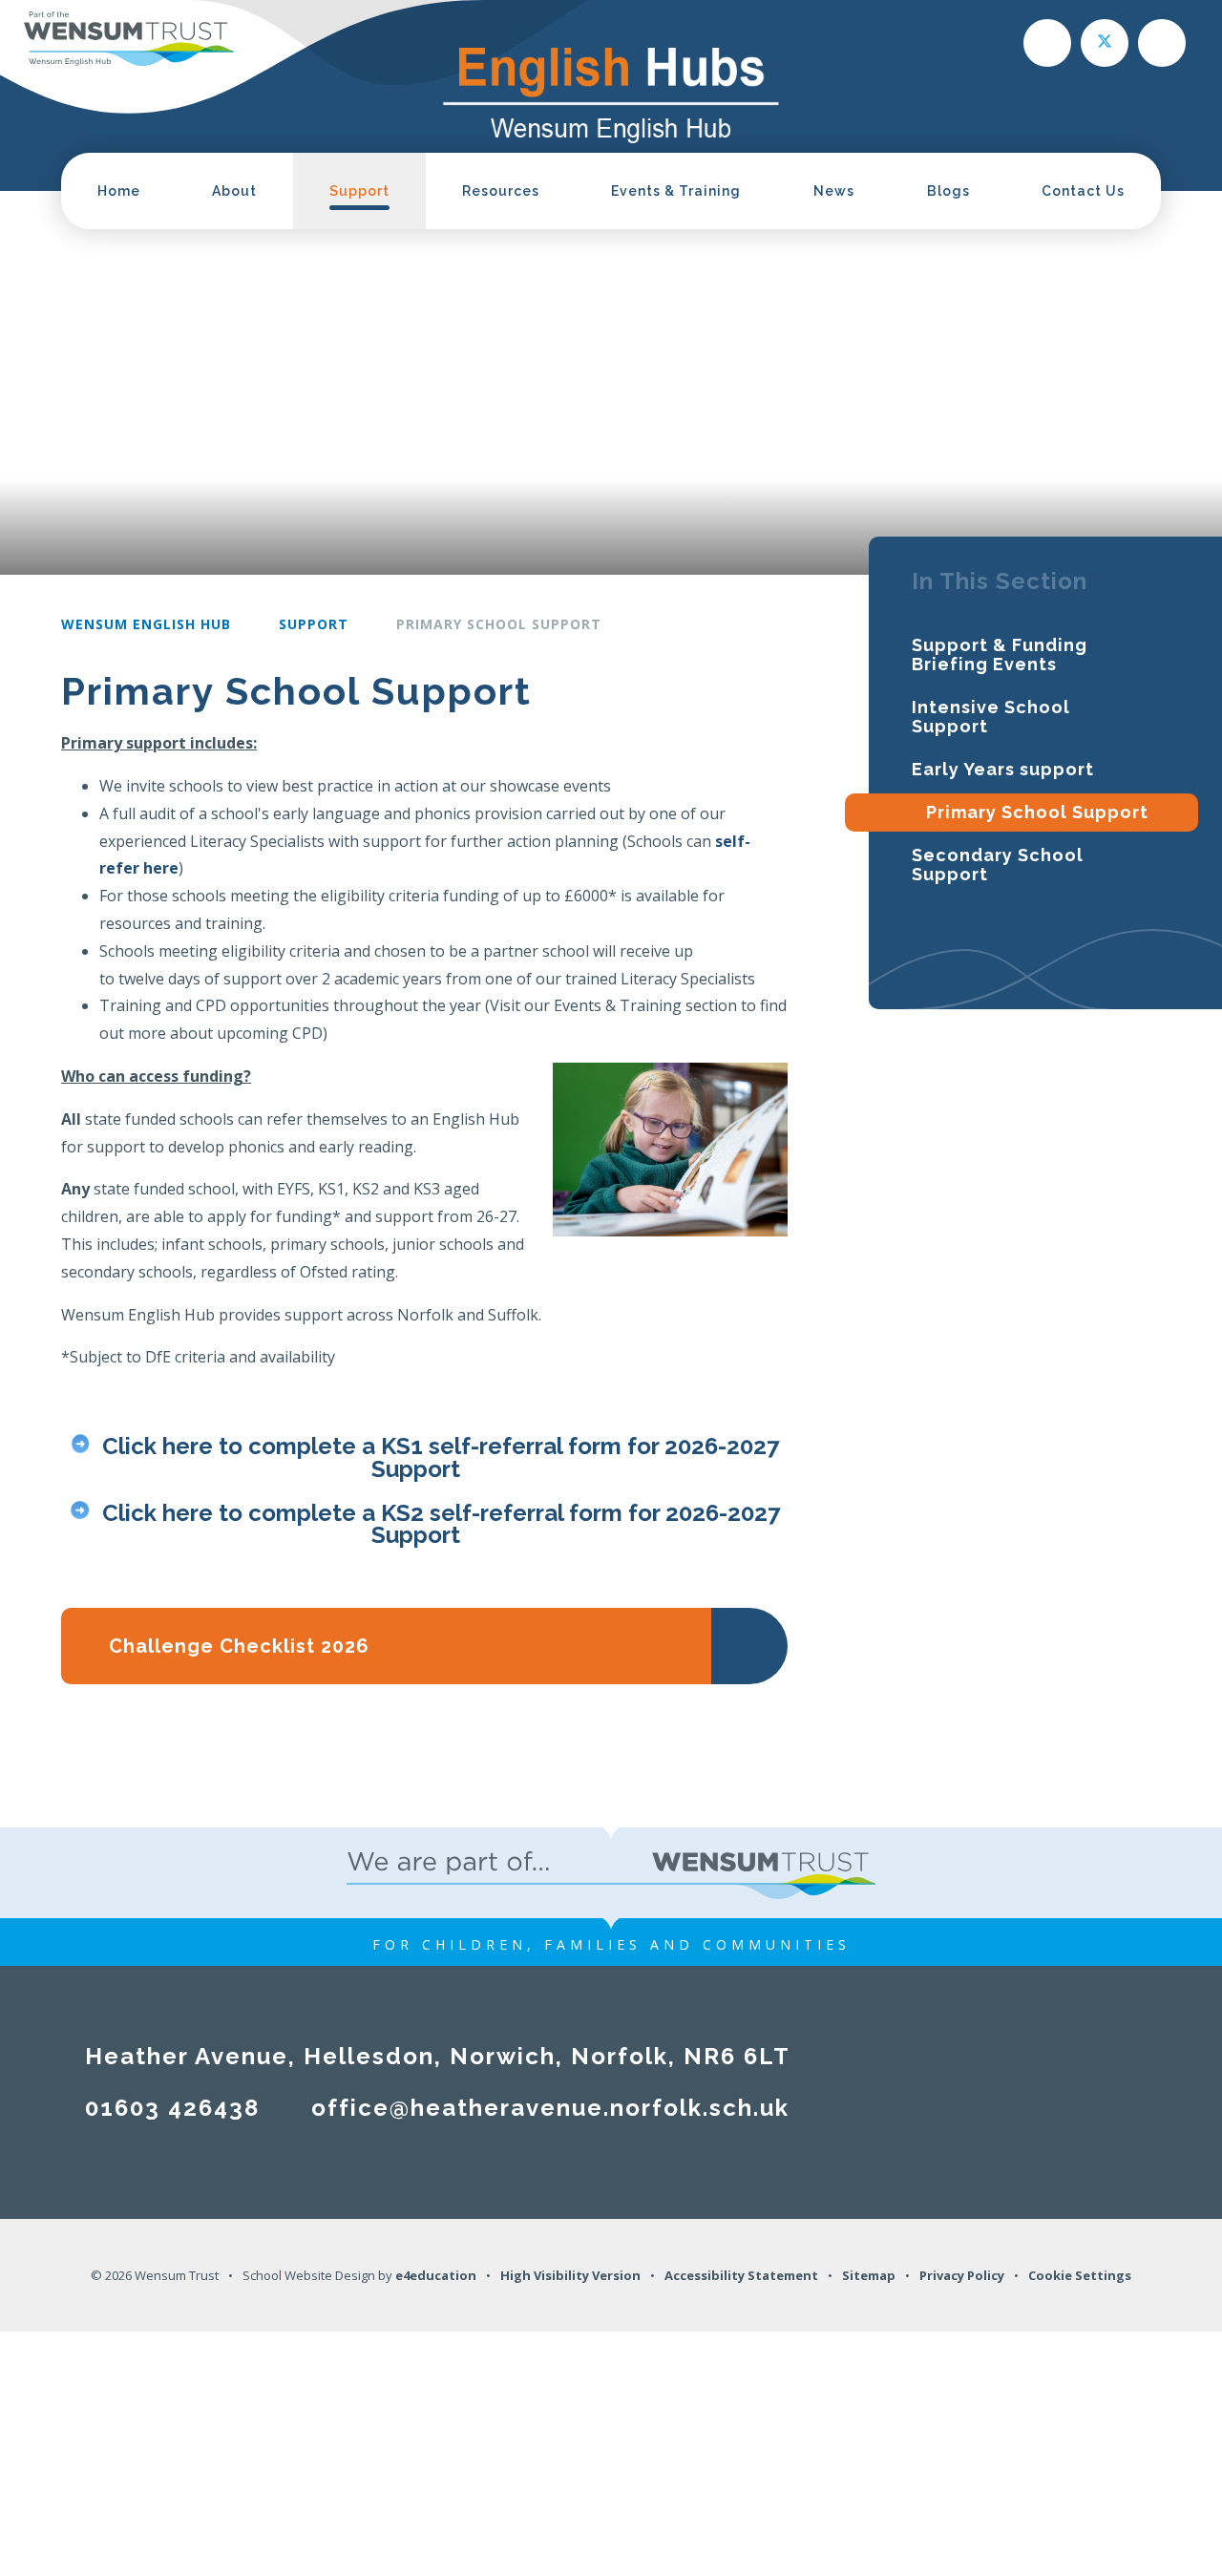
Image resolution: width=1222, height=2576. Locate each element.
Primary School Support (499, 624)
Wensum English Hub (146, 624)
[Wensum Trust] (129, 38)
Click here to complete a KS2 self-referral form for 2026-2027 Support (441, 1523)
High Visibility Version (570, 2275)
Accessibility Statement (741, 2275)
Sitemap (869, 2275)
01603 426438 (172, 2108)
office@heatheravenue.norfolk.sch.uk (550, 2108)
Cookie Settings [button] (1080, 2275)
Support (314, 624)
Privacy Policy (962, 2275)
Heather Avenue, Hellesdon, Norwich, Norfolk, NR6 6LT (438, 2056)
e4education (436, 2275)
